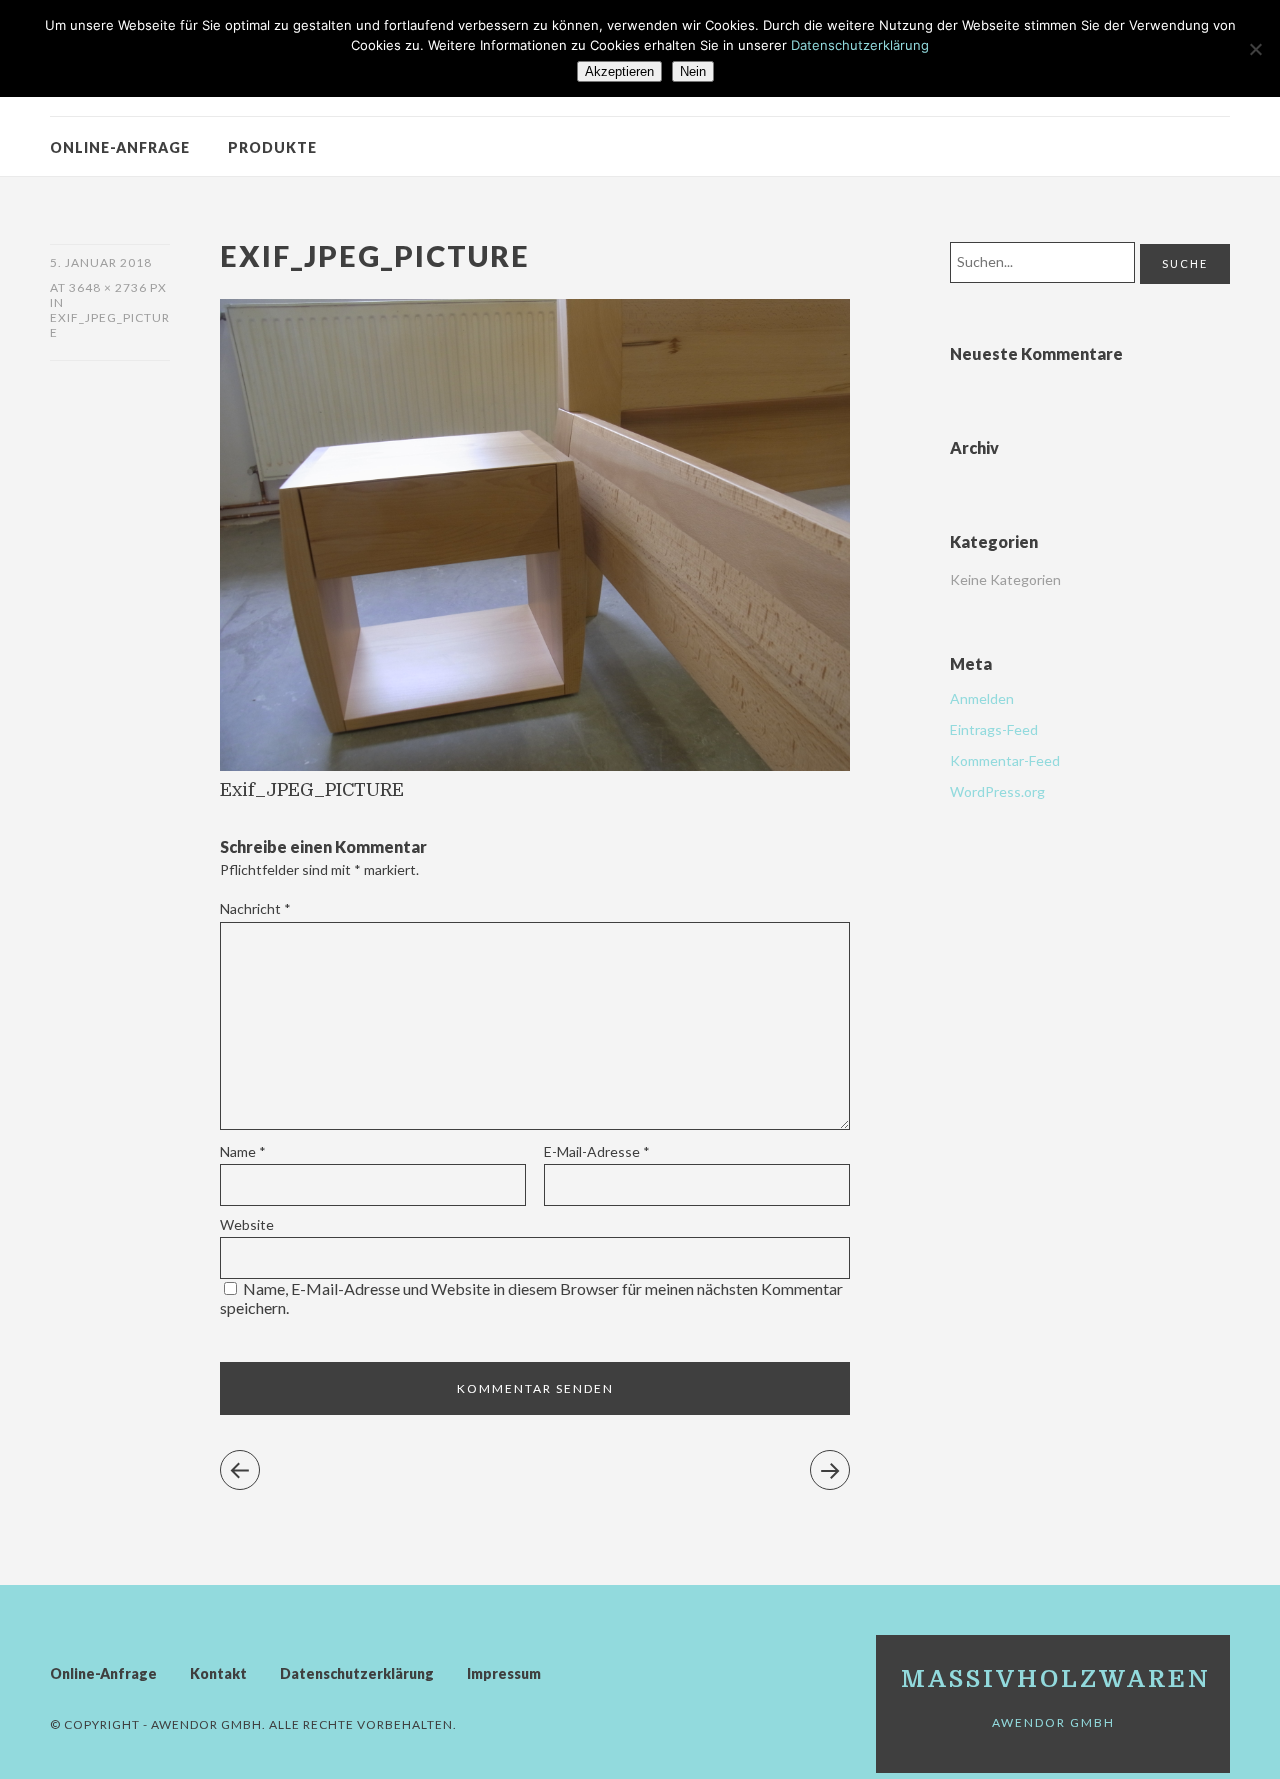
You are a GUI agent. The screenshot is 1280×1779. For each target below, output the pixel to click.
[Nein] (1255, 49)
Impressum (504, 1673)
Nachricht (255, 908)
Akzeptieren (619, 71)
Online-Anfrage (120, 147)
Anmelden (982, 698)
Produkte (272, 147)
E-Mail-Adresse (597, 1151)
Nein (693, 71)
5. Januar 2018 (101, 262)
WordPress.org (997, 791)
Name (243, 1151)
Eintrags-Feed (994, 729)
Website (247, 1224)
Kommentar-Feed (1005, 760)
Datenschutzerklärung (357, 1673)
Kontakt (218, 1673)
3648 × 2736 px (118, 287)
